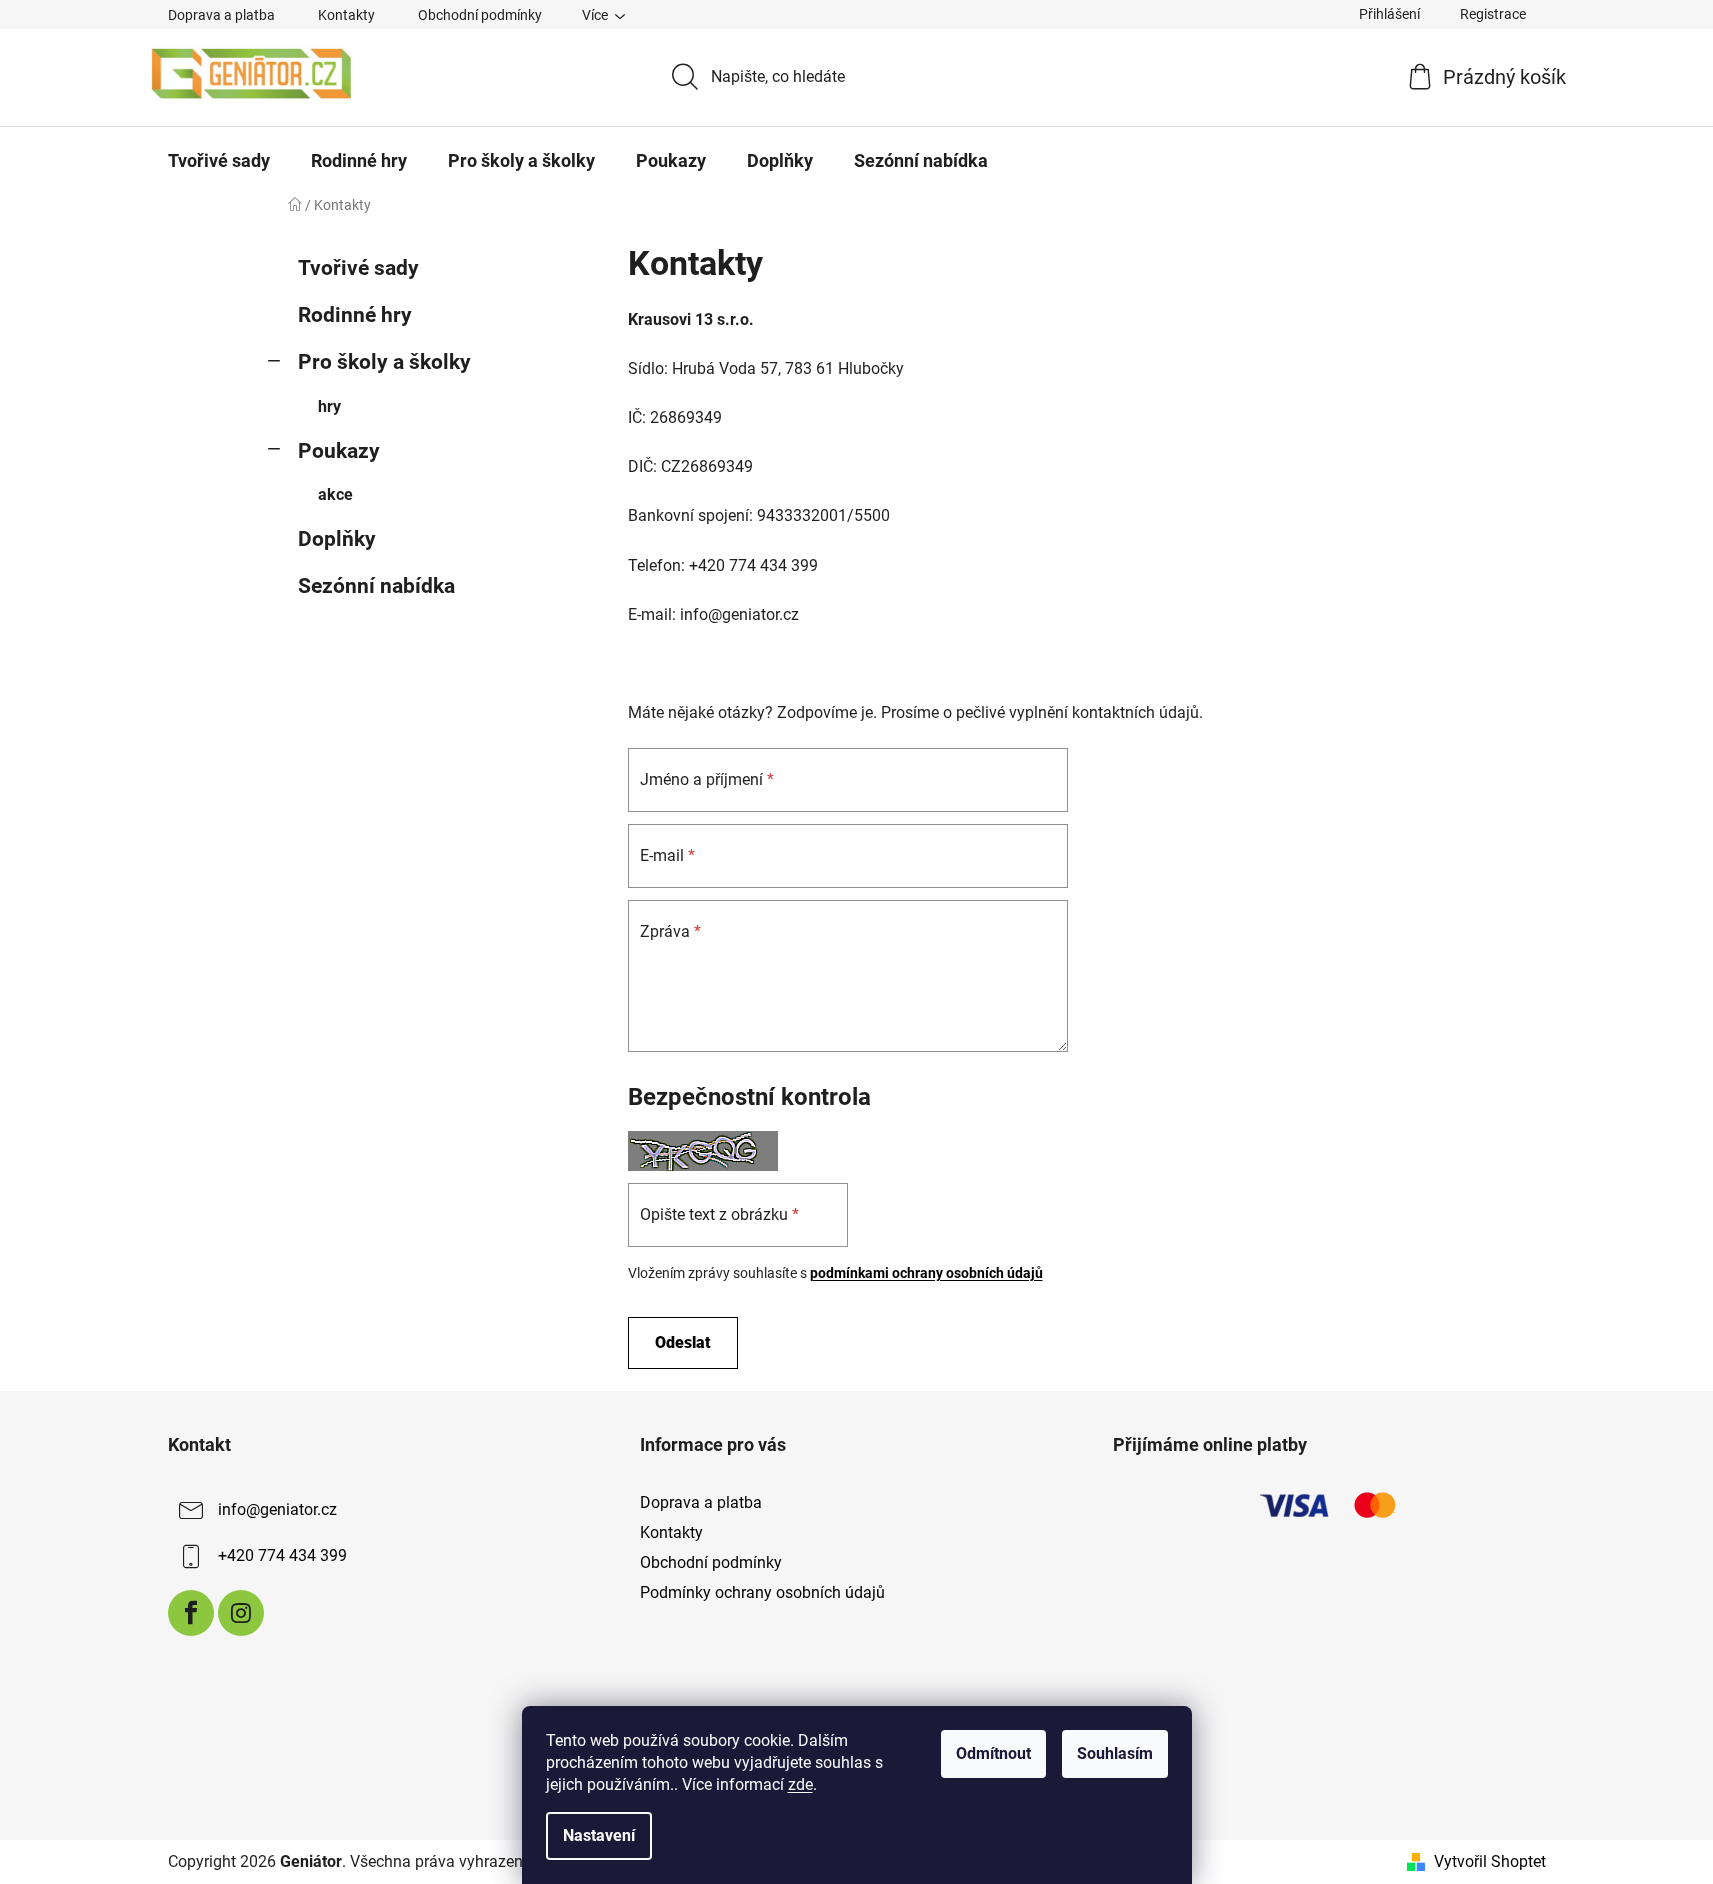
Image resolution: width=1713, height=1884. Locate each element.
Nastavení (599, 1835)
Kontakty (346, 15)
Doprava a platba (221, 15)
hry (329, 406)
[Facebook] (191, 1613)
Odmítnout (993, 1753)
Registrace (1493, 14)
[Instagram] (241, 1613)
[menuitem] (219, 161)
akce (335, 494)
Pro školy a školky (384, 362)
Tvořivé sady (358, 268)
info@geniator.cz (277, 1509)
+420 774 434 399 (282, 1555)
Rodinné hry (355, 315)
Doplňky (337, 539)
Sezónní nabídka (376, 586)
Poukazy (339, 451)
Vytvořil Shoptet (1490, 1861)
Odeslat (683, 1342)
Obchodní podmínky (480, 15)
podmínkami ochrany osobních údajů (926, 1273)
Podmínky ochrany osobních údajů (762, 1592)
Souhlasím (1115, 1753)
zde (800, 1784)
